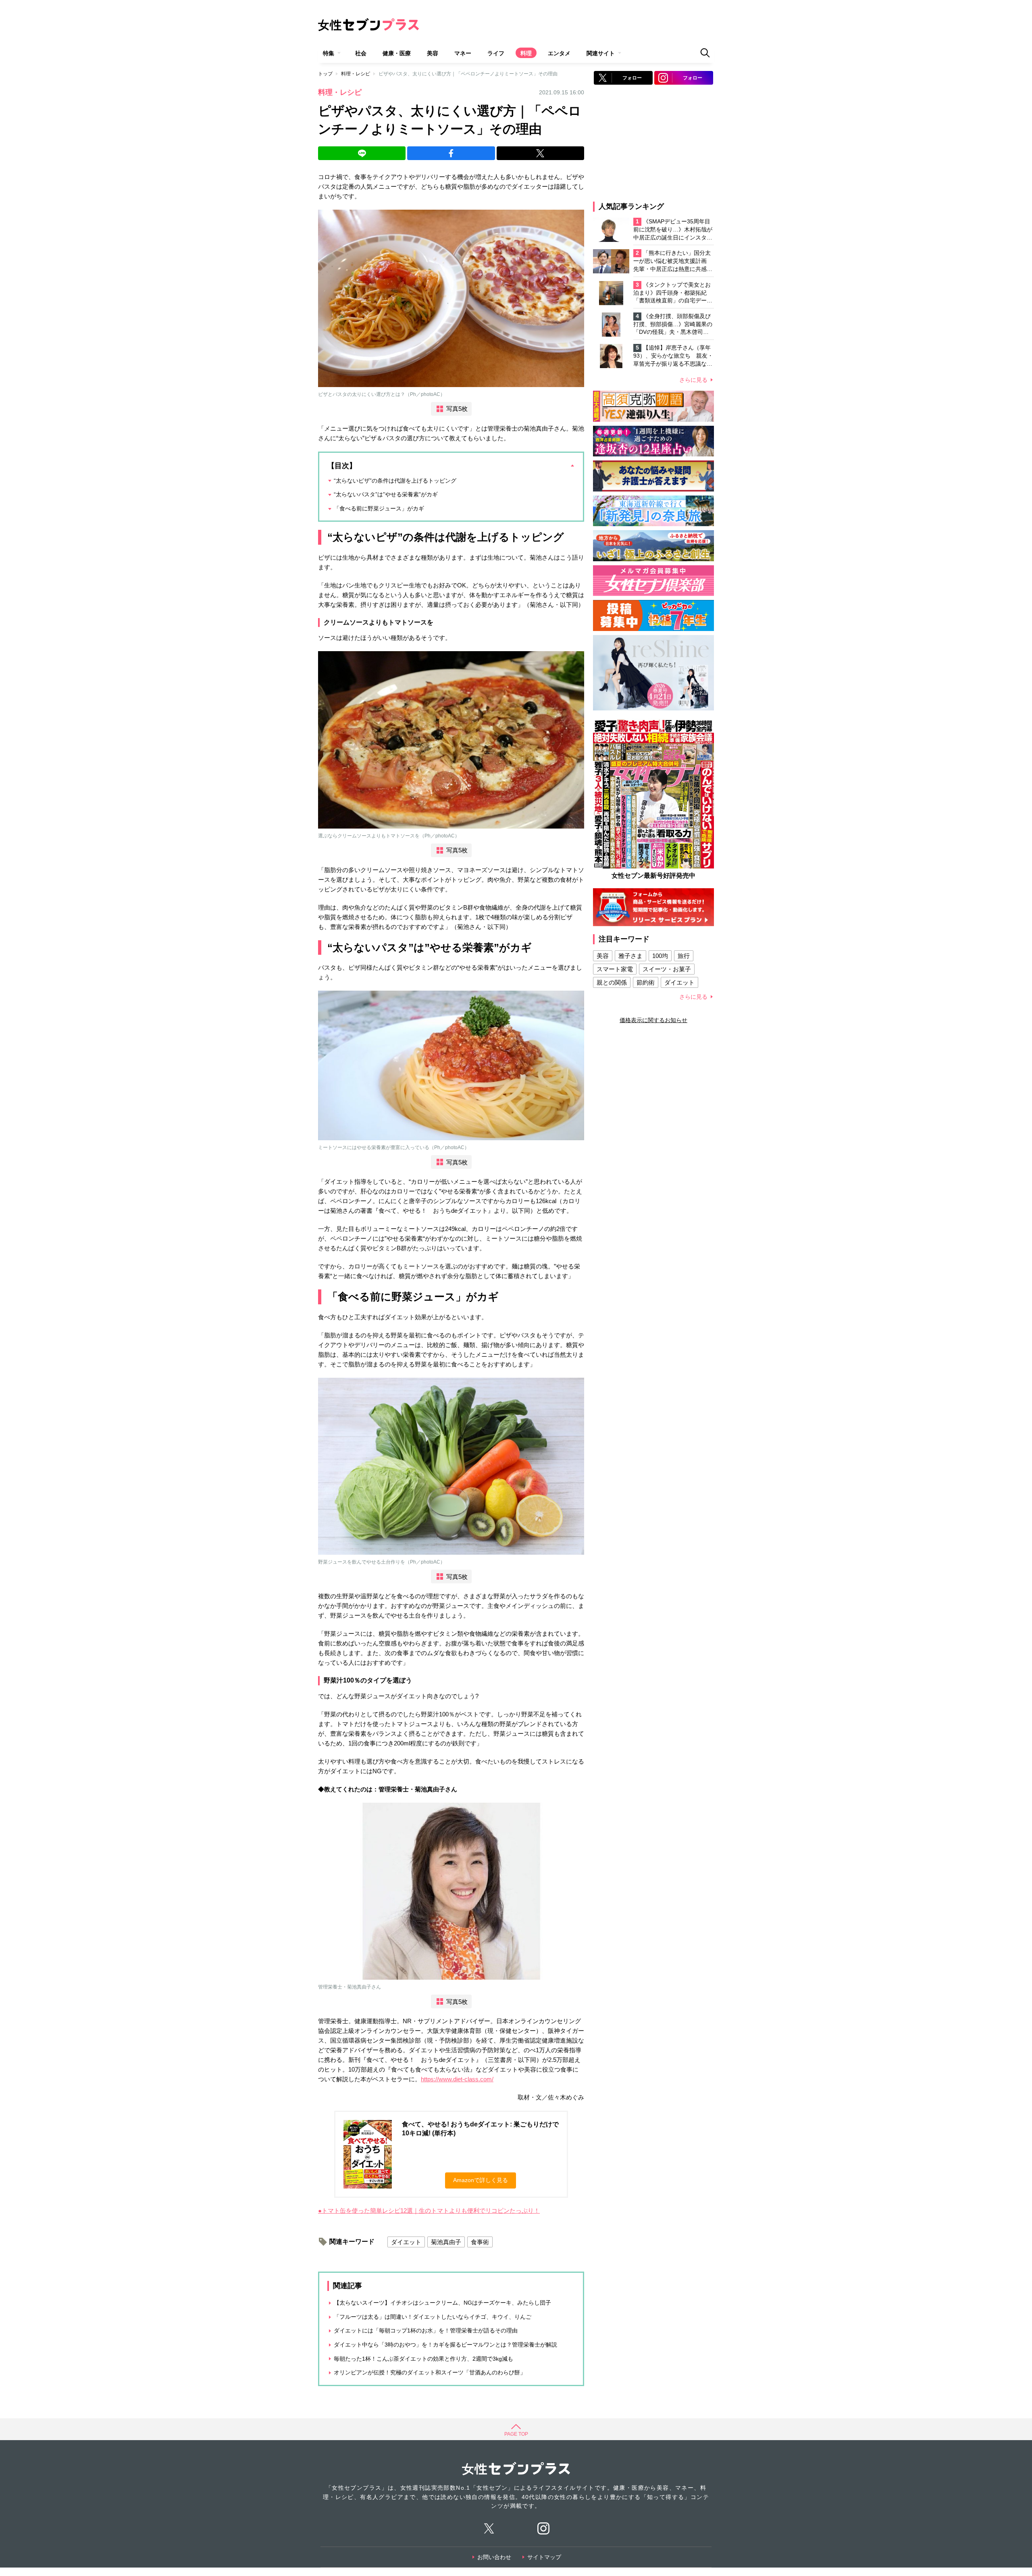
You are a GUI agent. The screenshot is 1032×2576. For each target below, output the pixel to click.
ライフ (496, 53)
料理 (526, 53)
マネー (463, 53)
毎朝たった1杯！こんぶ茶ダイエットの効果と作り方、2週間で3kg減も (423, 2359)
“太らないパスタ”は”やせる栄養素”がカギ (386, 494)
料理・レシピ (356, 74)
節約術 (646, 982)
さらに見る (693, 380)
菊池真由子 (446, 2242)
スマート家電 (615, 969)
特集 (329, 53)
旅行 (684, 956)
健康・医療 (397, 53)
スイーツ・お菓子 (667, 969)
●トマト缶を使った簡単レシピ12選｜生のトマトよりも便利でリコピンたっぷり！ (429, 2211)
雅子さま (630, 956)
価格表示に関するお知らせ (653, 1020)
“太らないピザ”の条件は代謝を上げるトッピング (395, 481)
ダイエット (406, 2242)
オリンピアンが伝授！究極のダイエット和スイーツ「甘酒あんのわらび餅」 (430, 2372)
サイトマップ (544, 2557)
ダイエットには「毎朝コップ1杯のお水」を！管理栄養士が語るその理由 (426, 2330)
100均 (660, 956)
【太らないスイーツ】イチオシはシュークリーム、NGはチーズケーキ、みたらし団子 (442, 2303)
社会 (361, 53)
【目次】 (342, 466)
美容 (433, 53)
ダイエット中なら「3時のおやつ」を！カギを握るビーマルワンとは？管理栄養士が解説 (445, 2345)
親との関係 (612, 982)
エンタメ (559, 53)
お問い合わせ (494, 2557)
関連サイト (601, 53)
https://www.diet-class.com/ (457, 2079)
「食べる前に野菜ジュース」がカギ (379, 508)
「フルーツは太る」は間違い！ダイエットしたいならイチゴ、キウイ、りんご (433, 2317)
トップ (325, 74)
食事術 (480, 2242)
